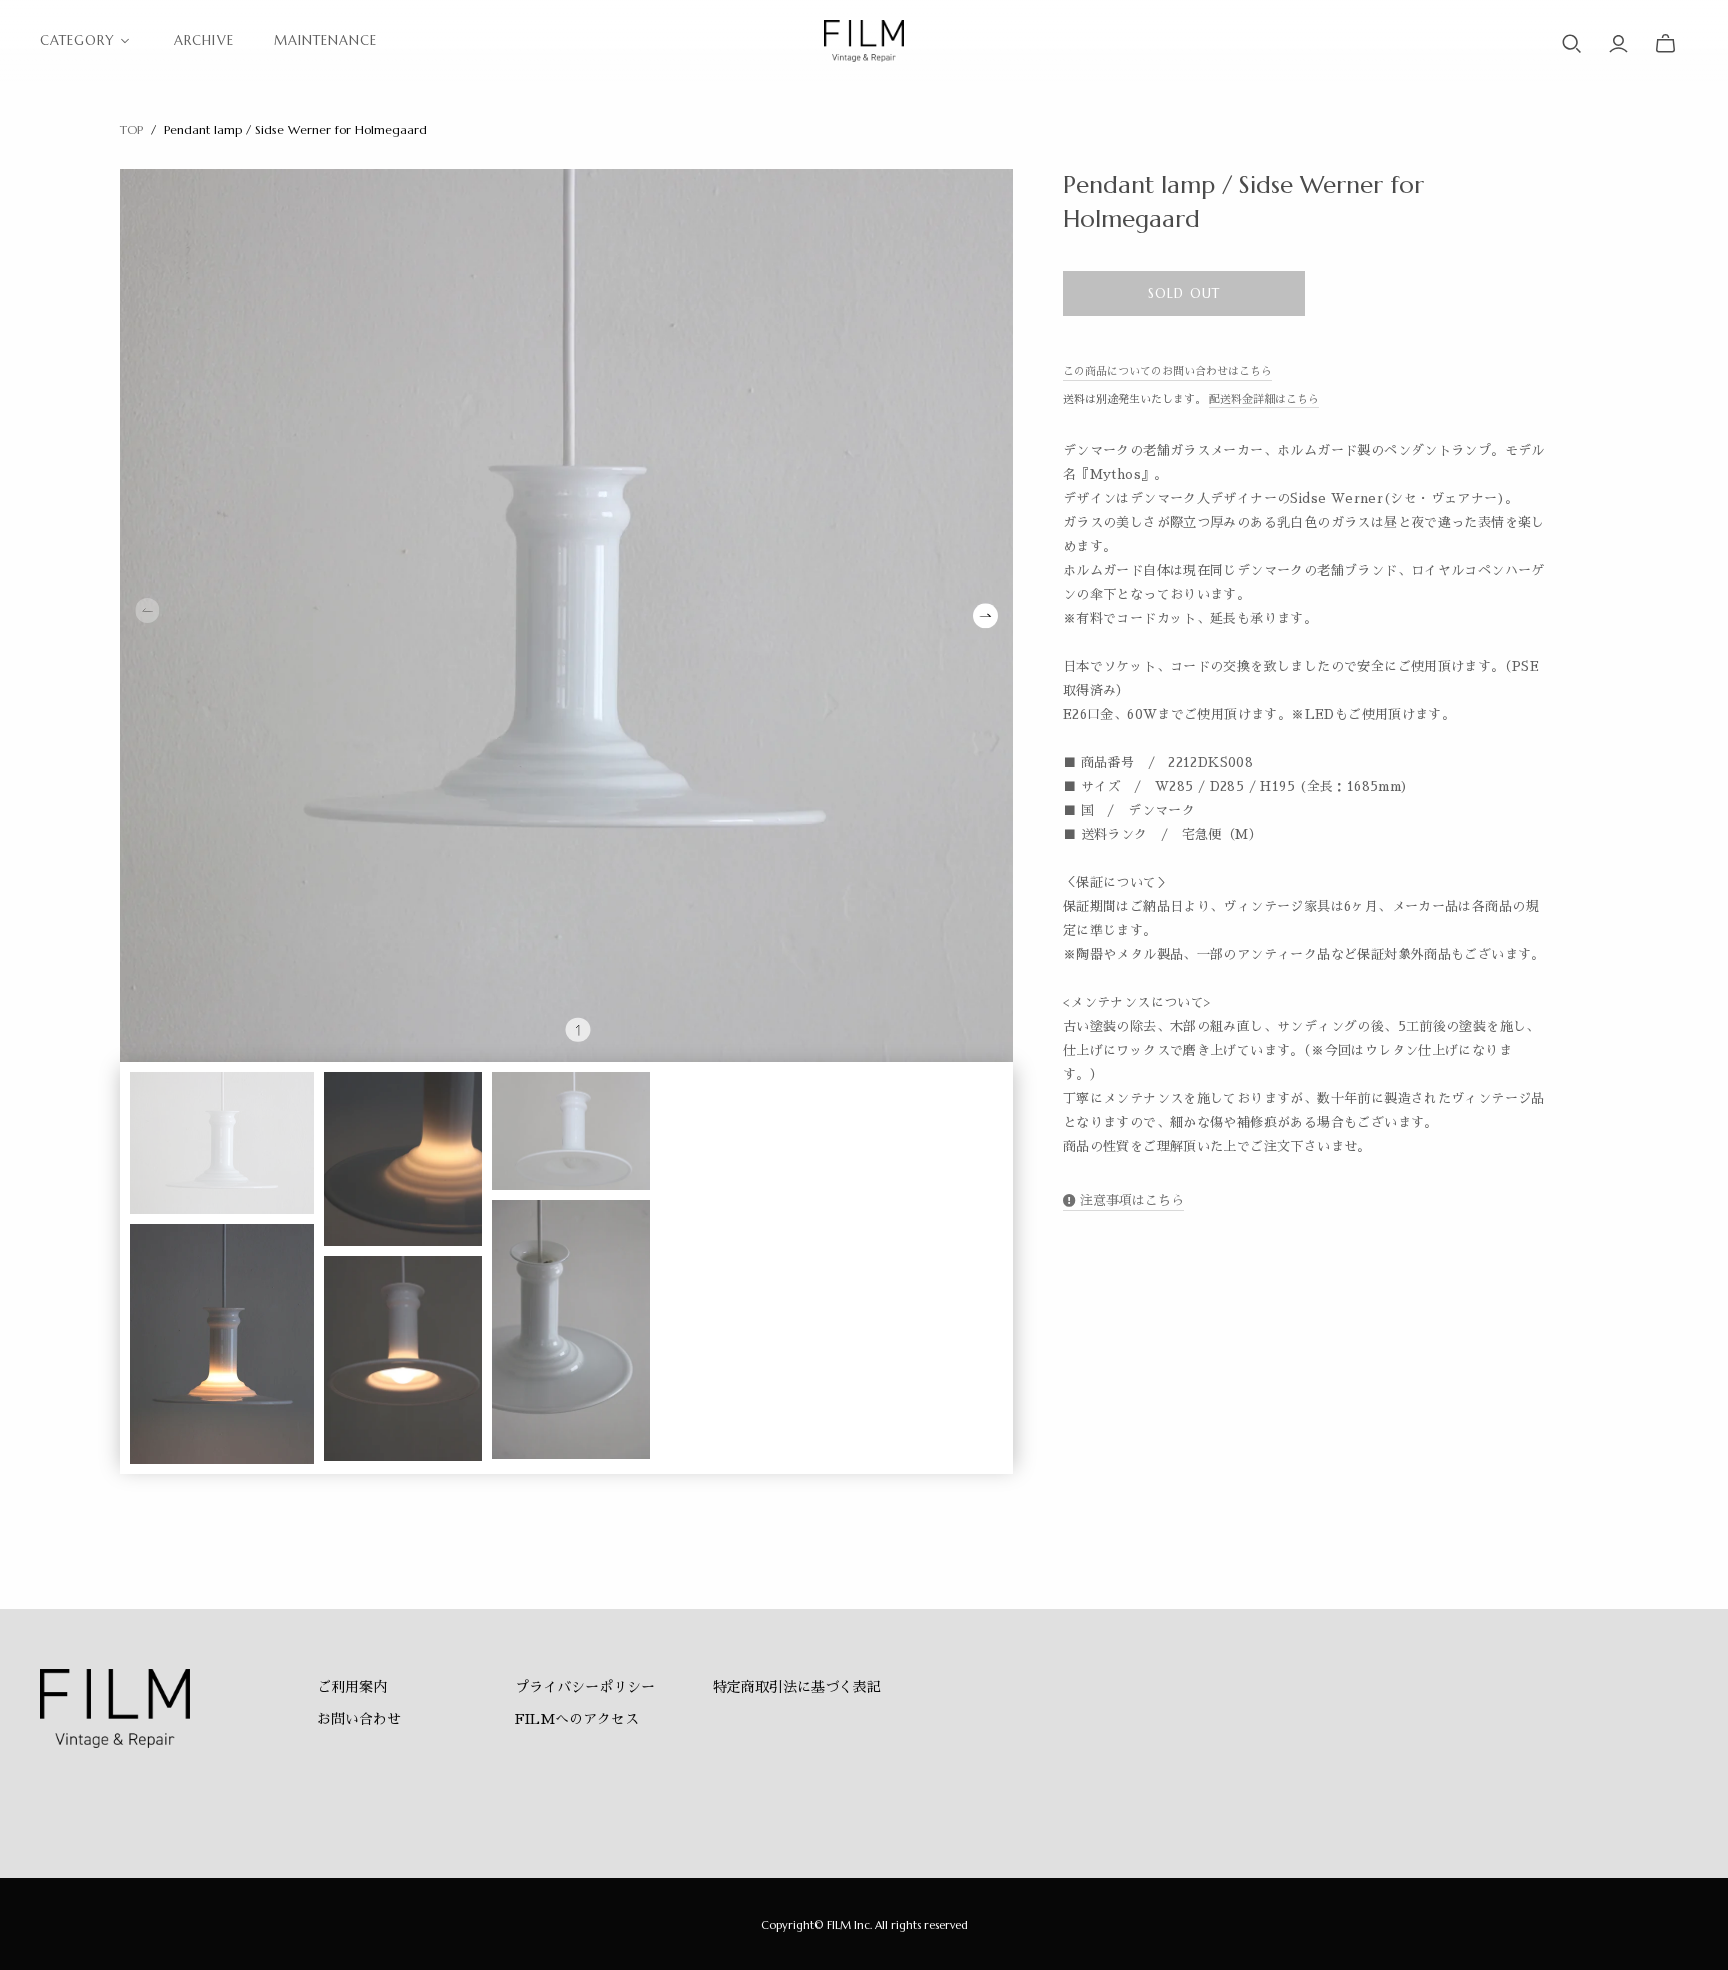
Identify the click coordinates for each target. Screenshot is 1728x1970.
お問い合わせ (359, 1719)
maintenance (325, 40)
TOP (131, 129)
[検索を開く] (1572, 44)
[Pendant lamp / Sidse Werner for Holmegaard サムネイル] (222, 1143)
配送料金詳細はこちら (1264, 399)
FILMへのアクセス (577, 1719)
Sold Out (1183, 293)
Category (77, 40)
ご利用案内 (352, 1687)
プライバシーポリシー (585, 1687)
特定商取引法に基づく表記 (797, 1687)
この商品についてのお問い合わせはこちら (1167, 371)
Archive (203, 40)
